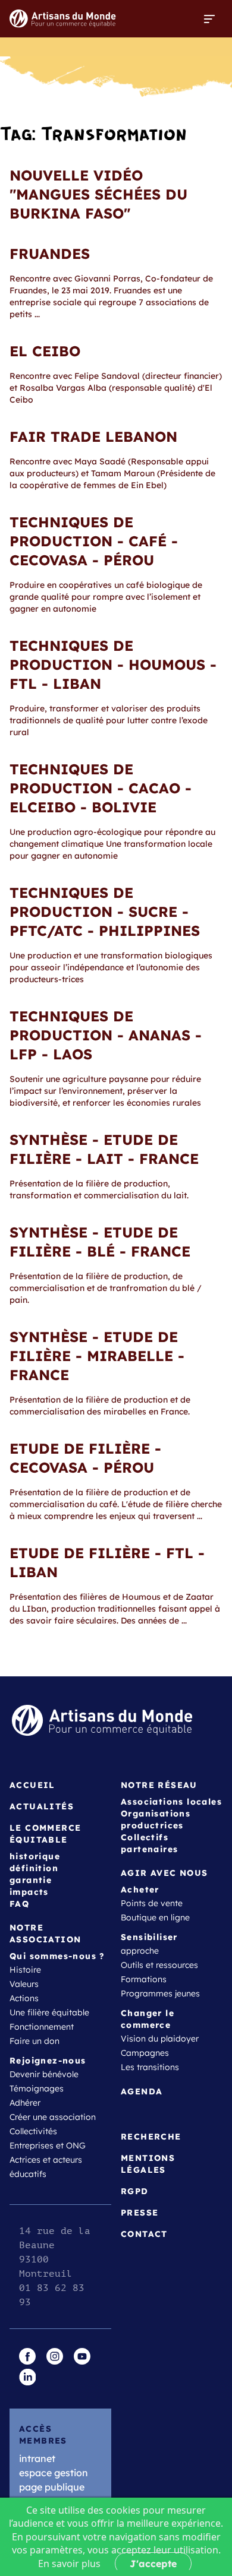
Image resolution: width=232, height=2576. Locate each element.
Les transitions (150, 2067)
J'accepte (153, 2564)
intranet (37, 2458)
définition (34, 1868)
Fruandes (50, 254)
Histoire (25, 1970)
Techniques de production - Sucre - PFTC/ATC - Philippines (105, 912)
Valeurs (24, 1984)
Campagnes (145, 2053)
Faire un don (35, 2041)
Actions (24, 1998)
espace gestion (54, 2473)
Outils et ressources (159, 1965)
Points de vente (152, 1903)
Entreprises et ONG (48, 2145)
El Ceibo (45, 351)
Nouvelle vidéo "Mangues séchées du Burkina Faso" (98, 194)
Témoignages (37, 2088)
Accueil (32, 1785)
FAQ (19, 1904)
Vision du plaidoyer (160, 2039)
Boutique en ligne (155, 1917)
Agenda (142, 2091)
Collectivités (33, 2131)
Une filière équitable (49, 2012)
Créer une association (53, 2117)
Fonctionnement (42, 2027)
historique (35, 1856)
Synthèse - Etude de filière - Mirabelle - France (97, 1356)
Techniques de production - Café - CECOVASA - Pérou (94, 541)
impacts (29, 1892)
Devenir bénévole (44, 2074)
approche (140, 1951)
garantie (31, 1880)
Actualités (42, 1806)
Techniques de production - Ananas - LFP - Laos (106, 1035)
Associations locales (171, 1802)
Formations (144, 1979)
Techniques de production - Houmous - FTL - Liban (113, 664)
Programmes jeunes (160, 1993)
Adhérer (25, 2103)
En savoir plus (69, 2564)
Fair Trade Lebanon (93, 436)
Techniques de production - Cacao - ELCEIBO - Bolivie (101, 788)
